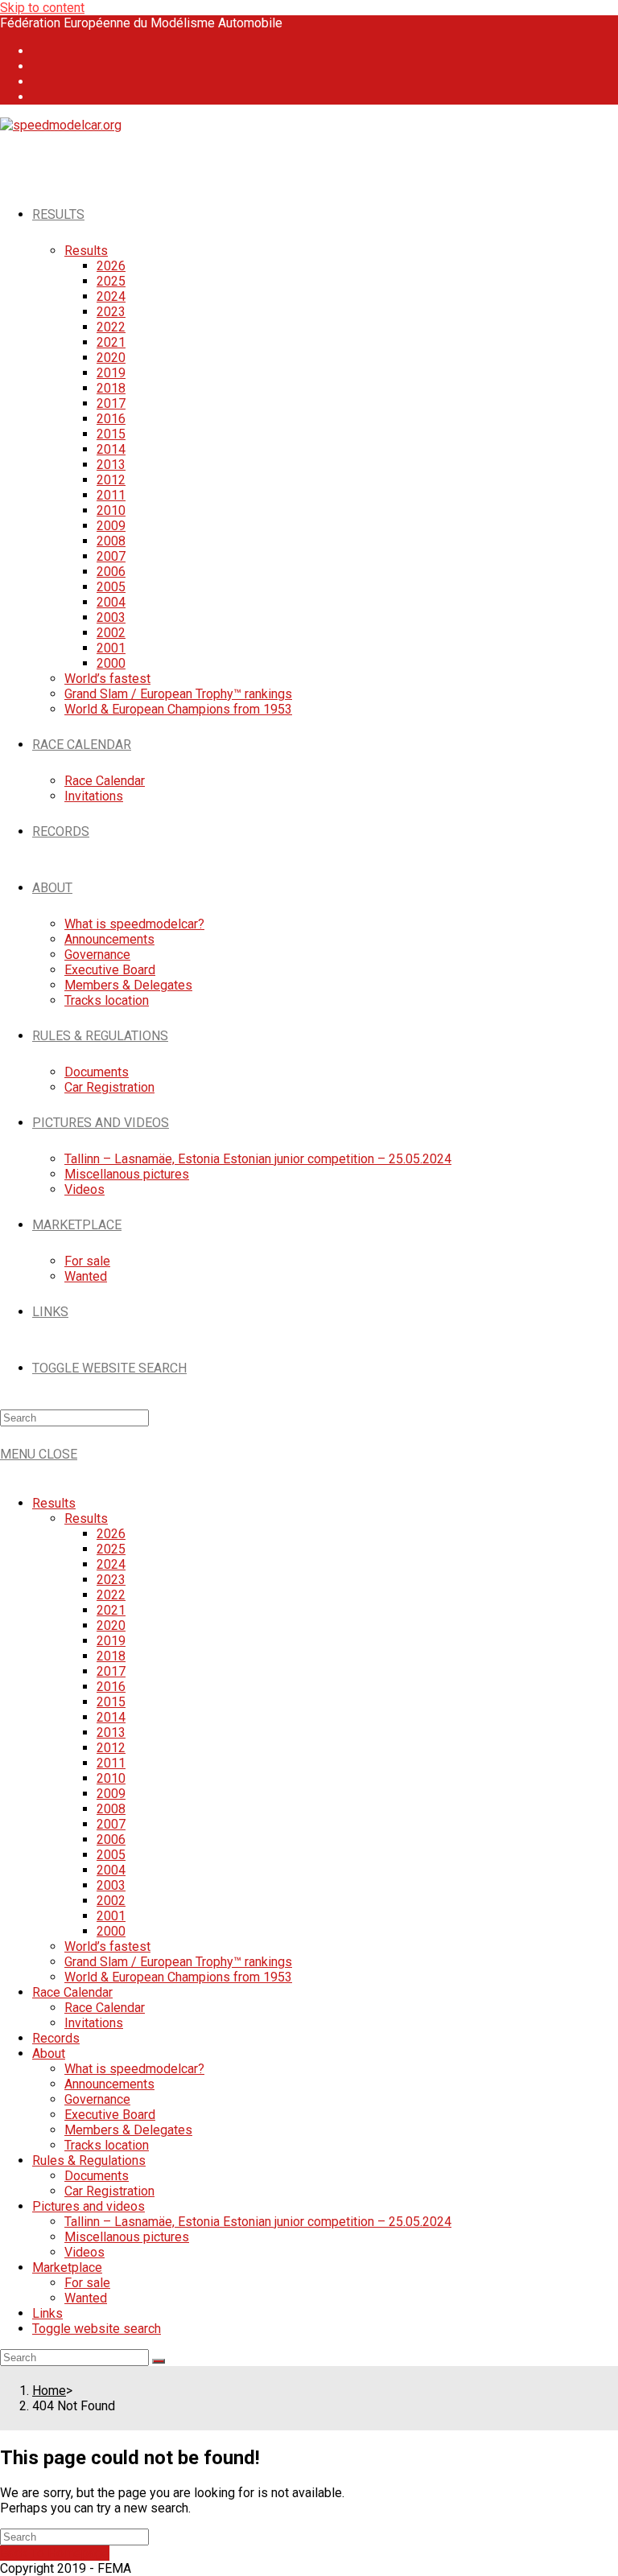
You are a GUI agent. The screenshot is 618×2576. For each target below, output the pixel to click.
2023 (111, 1580)
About (49, 2053)
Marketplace (67, 2267)
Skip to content (42, 8)
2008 (111, 1809)
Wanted (86, 2298)
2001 (111, 1916)
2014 (111, 1717)
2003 (111, 1885)
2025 (111, 1549)
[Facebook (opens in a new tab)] (42, 51)
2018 (111, 1656)
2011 (111, 1763)
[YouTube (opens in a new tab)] (42, 82)
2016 (111, 1687)
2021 (111, 1610)
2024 (111, 1564)
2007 (111, 1824)
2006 (111, 1839)
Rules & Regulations (89, 2160)
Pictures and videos (89, 2206)
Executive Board (110, 2115)
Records (56, 2038)
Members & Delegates (128, 2130)
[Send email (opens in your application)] (42, 97)
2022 (111, 1595)
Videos (84, 2252)
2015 (111, 1702)
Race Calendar (72, 1992)
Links (47, 2313)
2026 (111, 1534)
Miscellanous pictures (127, 2237)
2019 (111, 1641)
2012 (111, 1748)
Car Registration (109, 2191)
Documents (97, 2176)
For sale (87, 2283)
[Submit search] (159, 2361)
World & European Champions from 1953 (178, 1977)
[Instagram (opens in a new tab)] (42, 66)
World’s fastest (107, 1946)
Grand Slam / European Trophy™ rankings (178, 1962)
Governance (97, 2099)
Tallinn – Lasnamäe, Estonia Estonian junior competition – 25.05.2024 (258, 2222)
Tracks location (107, 2145)
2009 (111, 1794)
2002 (111, 1901)
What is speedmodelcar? (134, 2069)
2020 (111, 1625)
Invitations (94, 2023)
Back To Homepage (55, 2553)
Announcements (109, 2084)
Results (54, 1503)
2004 (111, 1870)
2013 (111, 1732)
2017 (111, 1671)
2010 (111, 1778)
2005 (111, 1855)
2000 (111, 1931)
